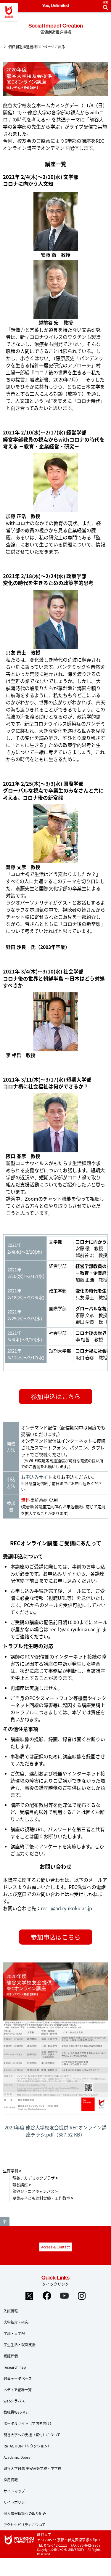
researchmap (15, 2367)
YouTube (64, 2296)
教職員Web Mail (16, 2412)
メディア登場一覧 (18, 2390)
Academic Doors (17, 2457)
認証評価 (11, 2356)
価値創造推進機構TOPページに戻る (37, 47)
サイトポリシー (16, 2502)
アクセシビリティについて (25, 2525)
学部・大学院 (14, 2333)
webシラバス (14, 2401)
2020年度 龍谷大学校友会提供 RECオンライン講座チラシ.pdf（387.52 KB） (55, 2131)
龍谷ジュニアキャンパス (33, 2191)
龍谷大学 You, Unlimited (9, 12)
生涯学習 (11, 2171)
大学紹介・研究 (16, 2322)
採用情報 (11, 2480)
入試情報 (11, 2311)
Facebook (47, 2296)
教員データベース (18, 2378)
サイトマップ (14, 2491)
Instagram (82, 2296)
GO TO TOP (5, 2221)
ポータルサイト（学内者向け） (28, 2423)
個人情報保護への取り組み (25, 2513)
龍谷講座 (20, 2185)
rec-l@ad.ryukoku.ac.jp (75, 1629)
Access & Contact (55, 2247)
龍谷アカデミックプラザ (34, 2178)
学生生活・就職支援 (20, 2345)
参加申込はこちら (56, 1396)
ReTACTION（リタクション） (27, 2446)
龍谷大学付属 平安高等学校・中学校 (32, 2468)
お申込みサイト (37, 1477)
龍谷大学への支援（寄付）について (32, 2435)
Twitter (29, 2296)
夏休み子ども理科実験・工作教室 (41, 2198)
